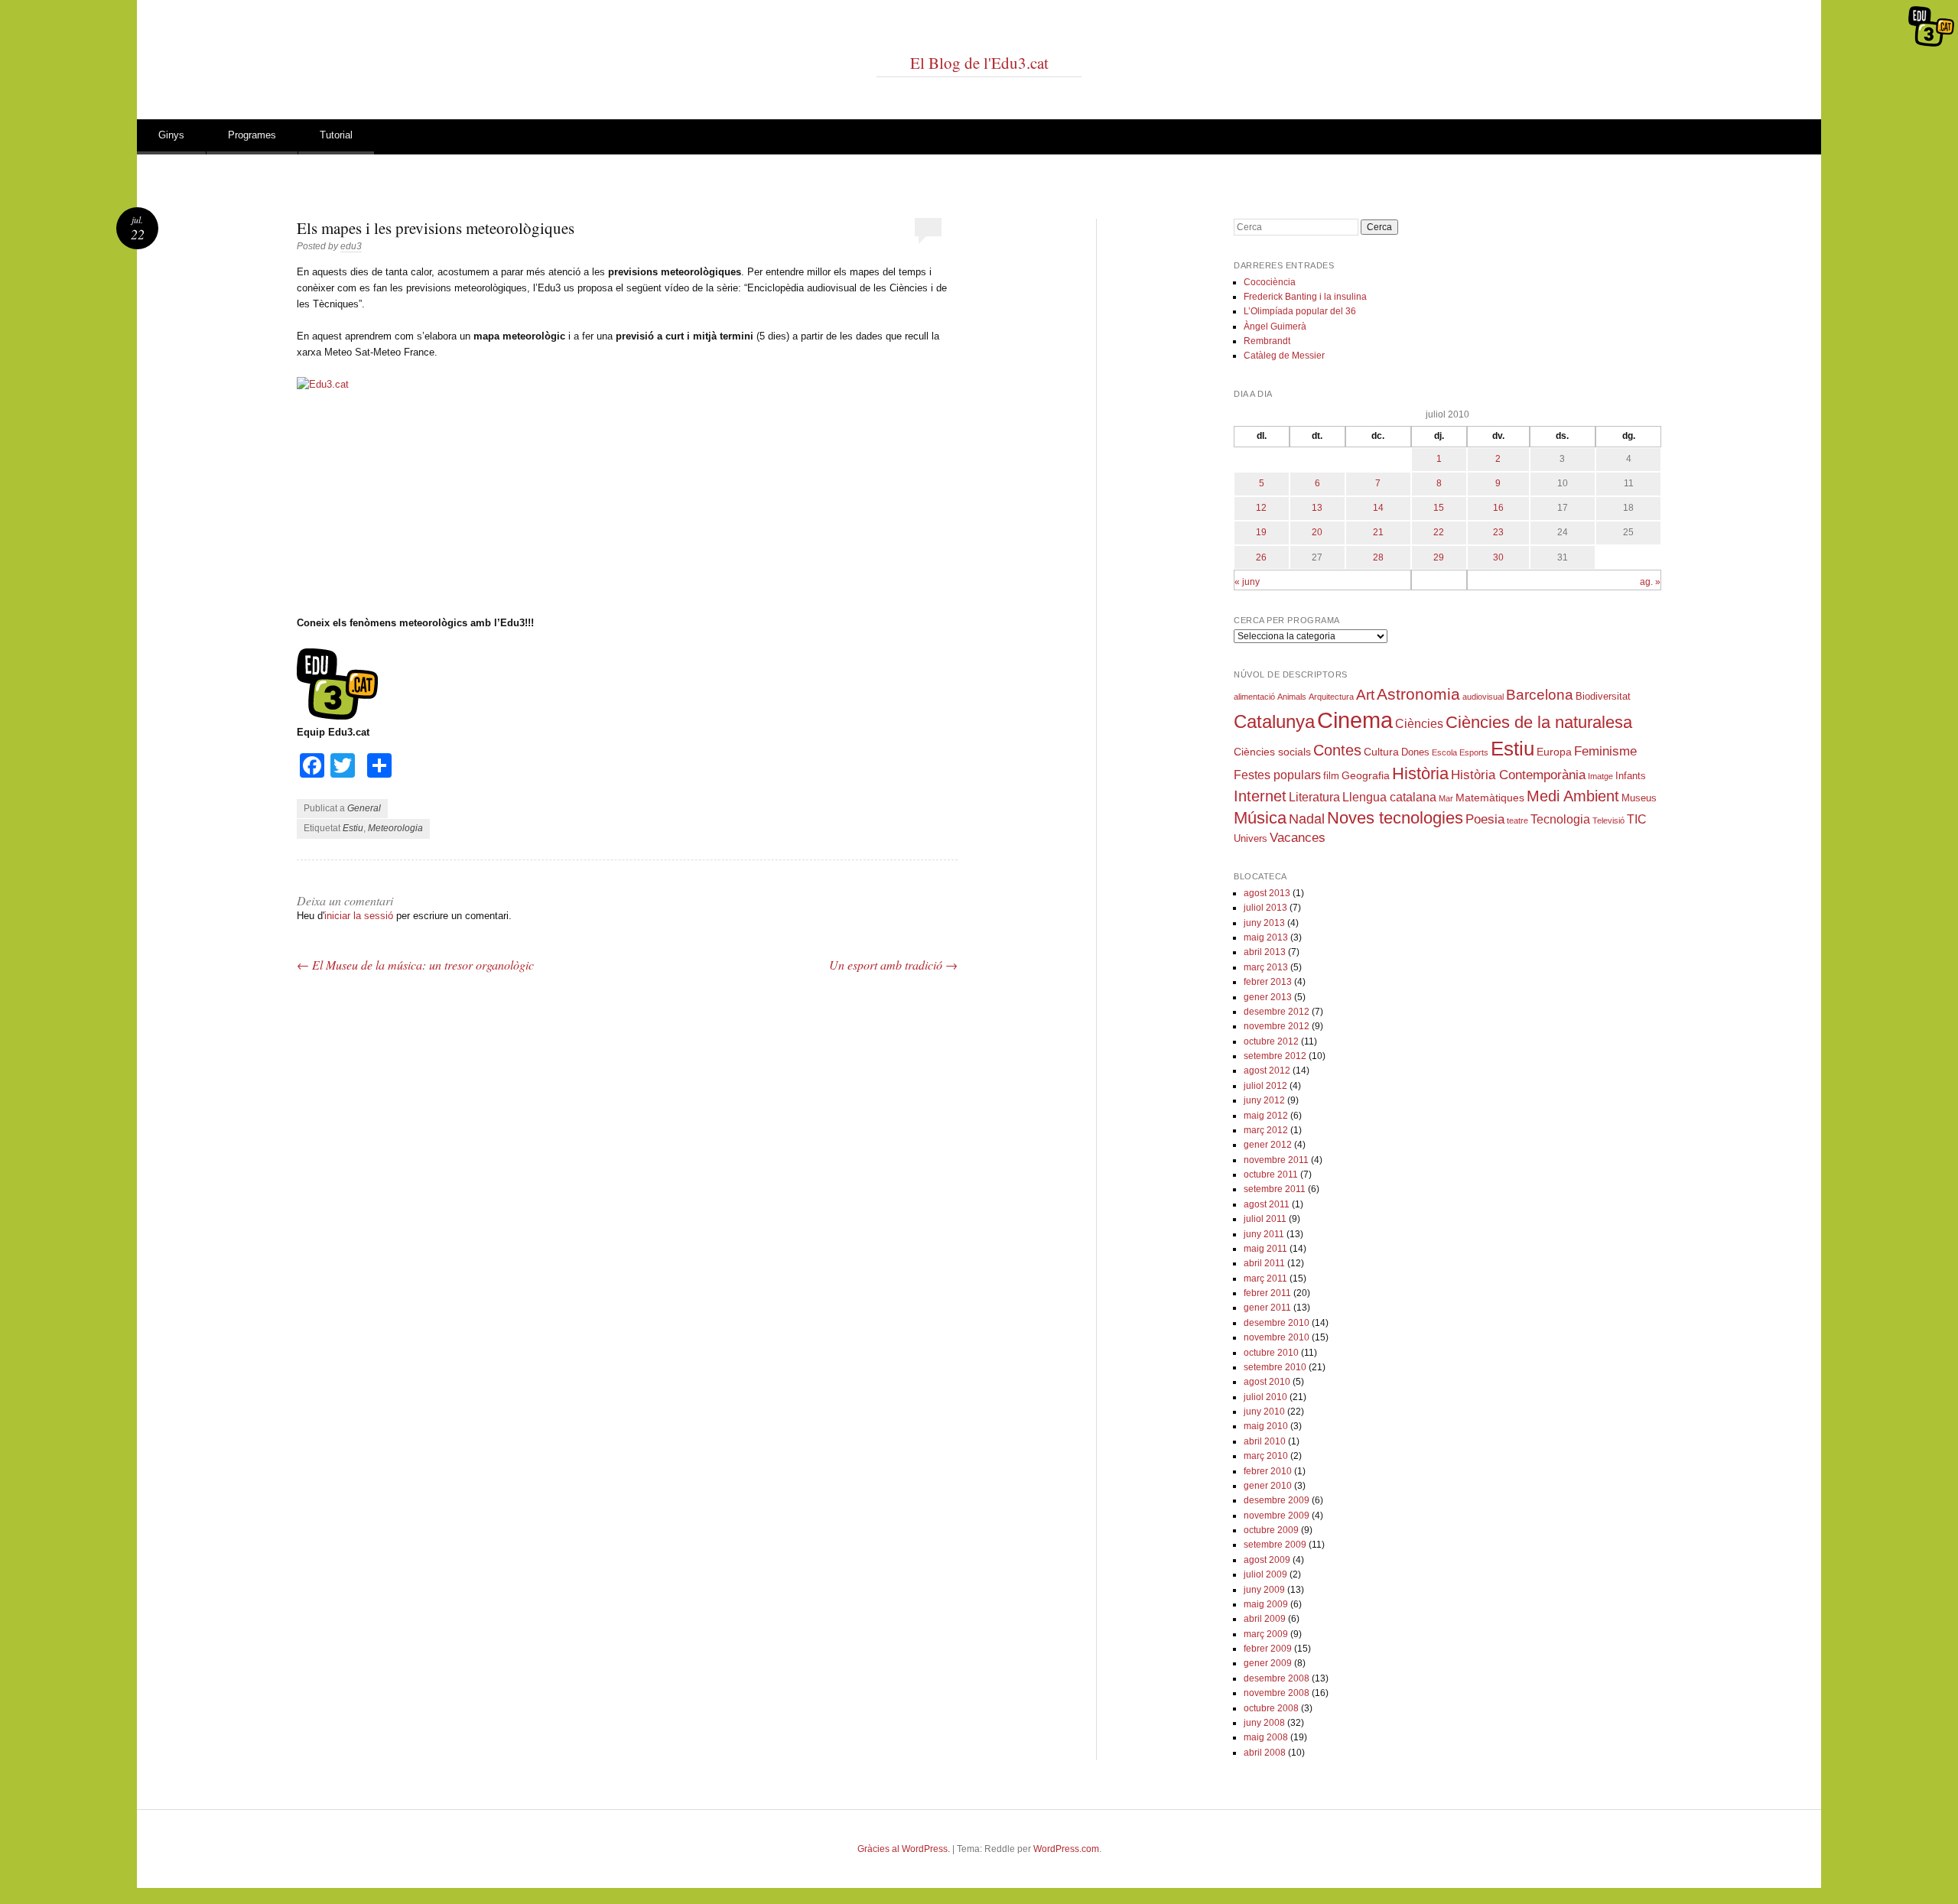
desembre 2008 (1277, 1678)
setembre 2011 (1275, 1189)
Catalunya (1274, 722)
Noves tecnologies (1395, 818)
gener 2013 (1268, 997)
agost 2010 (1267, 1382)
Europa (1554, 752)
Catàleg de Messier (1284, 356)
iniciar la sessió (359, 916)
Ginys (171, 135)
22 (1439, 532)
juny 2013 (1264, 923)
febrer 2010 (1268, 1471)
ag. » (1650, 582)
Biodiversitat (1603, 697)
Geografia (1366, 775)
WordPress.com (1066, 1849)
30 (1498, 557)
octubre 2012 (1271, 1041)
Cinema (1355, 720)
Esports (1474, 752)
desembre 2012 (1277, 1012)
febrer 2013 (1268, 982)
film (1331, 776)
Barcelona (1540, 695)
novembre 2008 (1277, 1693)
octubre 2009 (1271, 1530)
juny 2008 (1264, 1723)
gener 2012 (1268, 1145)
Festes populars (1277, 775)
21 (1378, 532)
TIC (1637, 819)
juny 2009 (1264, 1590)
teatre (1517, 820)
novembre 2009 (1277, 1516)
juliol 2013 (1265, 908)
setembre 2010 (1275, 1367)
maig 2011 (1265, 1249)
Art (1365, 695)
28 (1378, 557)
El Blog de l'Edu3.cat (979, 63)
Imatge (1600, 776)
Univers (1251, 839)
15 (1439, 508)
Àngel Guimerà (1275, 327)
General (364, 808)
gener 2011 (1267, 1308)
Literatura (1314, 797)
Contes (1337, 750)
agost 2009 (1267, 1560)
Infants (1631, 776)
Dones (1415, 752)
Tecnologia (1560, 819)
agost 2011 (1267, 1204)
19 (1261, 532)
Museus (1639, 798)
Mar (1446, 798)
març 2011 (1265, 1279)
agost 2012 (1267, 1071)
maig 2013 (1266, 937)
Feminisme (1605, 751)
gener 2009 (1268, 1663)
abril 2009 (1265, 1619)
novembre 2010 (1277, 1337)
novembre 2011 (1276, 1160)
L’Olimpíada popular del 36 (1300, 311)
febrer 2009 (1268, 1649)
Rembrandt (1267, 341)
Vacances (1298, 838)
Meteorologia (395, 828)
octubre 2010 (1271, 1353)
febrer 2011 (1267, 1293)
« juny (1247, 582)
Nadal (1307, 819)
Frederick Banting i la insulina (1305, 297)
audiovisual (1483, 697)
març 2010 (1266, 1456)
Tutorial (336, 135)
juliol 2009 (1265, 1574)
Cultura (1381, 752)
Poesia (1485, 819)
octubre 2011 (1271, 1175)
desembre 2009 (1277, 1500)
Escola (1444, 752)
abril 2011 (1264, 1263)
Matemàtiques (1490, 798)
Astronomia (1418, 694)
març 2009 (1266, 1634)
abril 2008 (1265, 1753)
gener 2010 (1268, 1486)
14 (1378, 508)
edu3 (351, 246)
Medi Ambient (1573, 796)
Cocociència (1270, 282)
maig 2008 (1266, 1737)
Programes (252, 135)
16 (1498, 508)
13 (1317, 508)
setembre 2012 (1275, 1056)
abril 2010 (1265, 1441)
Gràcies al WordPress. (904, 1849)
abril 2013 (1265, 952)
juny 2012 (1264, 1100)
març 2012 (1266, 1130)
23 (1498, 532)
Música (1260, 818)
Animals (1292, 697)
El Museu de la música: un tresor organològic (415, 965)
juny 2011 (1264, 1234)
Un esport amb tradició (893, 965)
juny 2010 (1264, 1412)
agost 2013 (1267, 893)
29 (1439, 557)
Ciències (1419, 724)
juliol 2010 (1265, 1397)
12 (1261, 508)
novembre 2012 (1277, 1026)
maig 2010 (1266, 1426)
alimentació (1254, 697)
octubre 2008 (1271, 1708)
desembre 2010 (1277, 1323)
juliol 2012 (1265, 1086)
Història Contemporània (1518, 775)
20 (1317, 532)
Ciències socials (1272, 752)
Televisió (1608, 820)
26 (1261, 557)
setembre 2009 (1275, 1545)
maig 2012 (1266, 1116)
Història (1420, 773)
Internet (1260, 796)
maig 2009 (1266, 1604)
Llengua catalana (1389, 797)
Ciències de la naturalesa (1539, 722)
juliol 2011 (1265, 1219)
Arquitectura (1331, 697)
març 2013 (1266, 967)
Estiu (353, 828)
